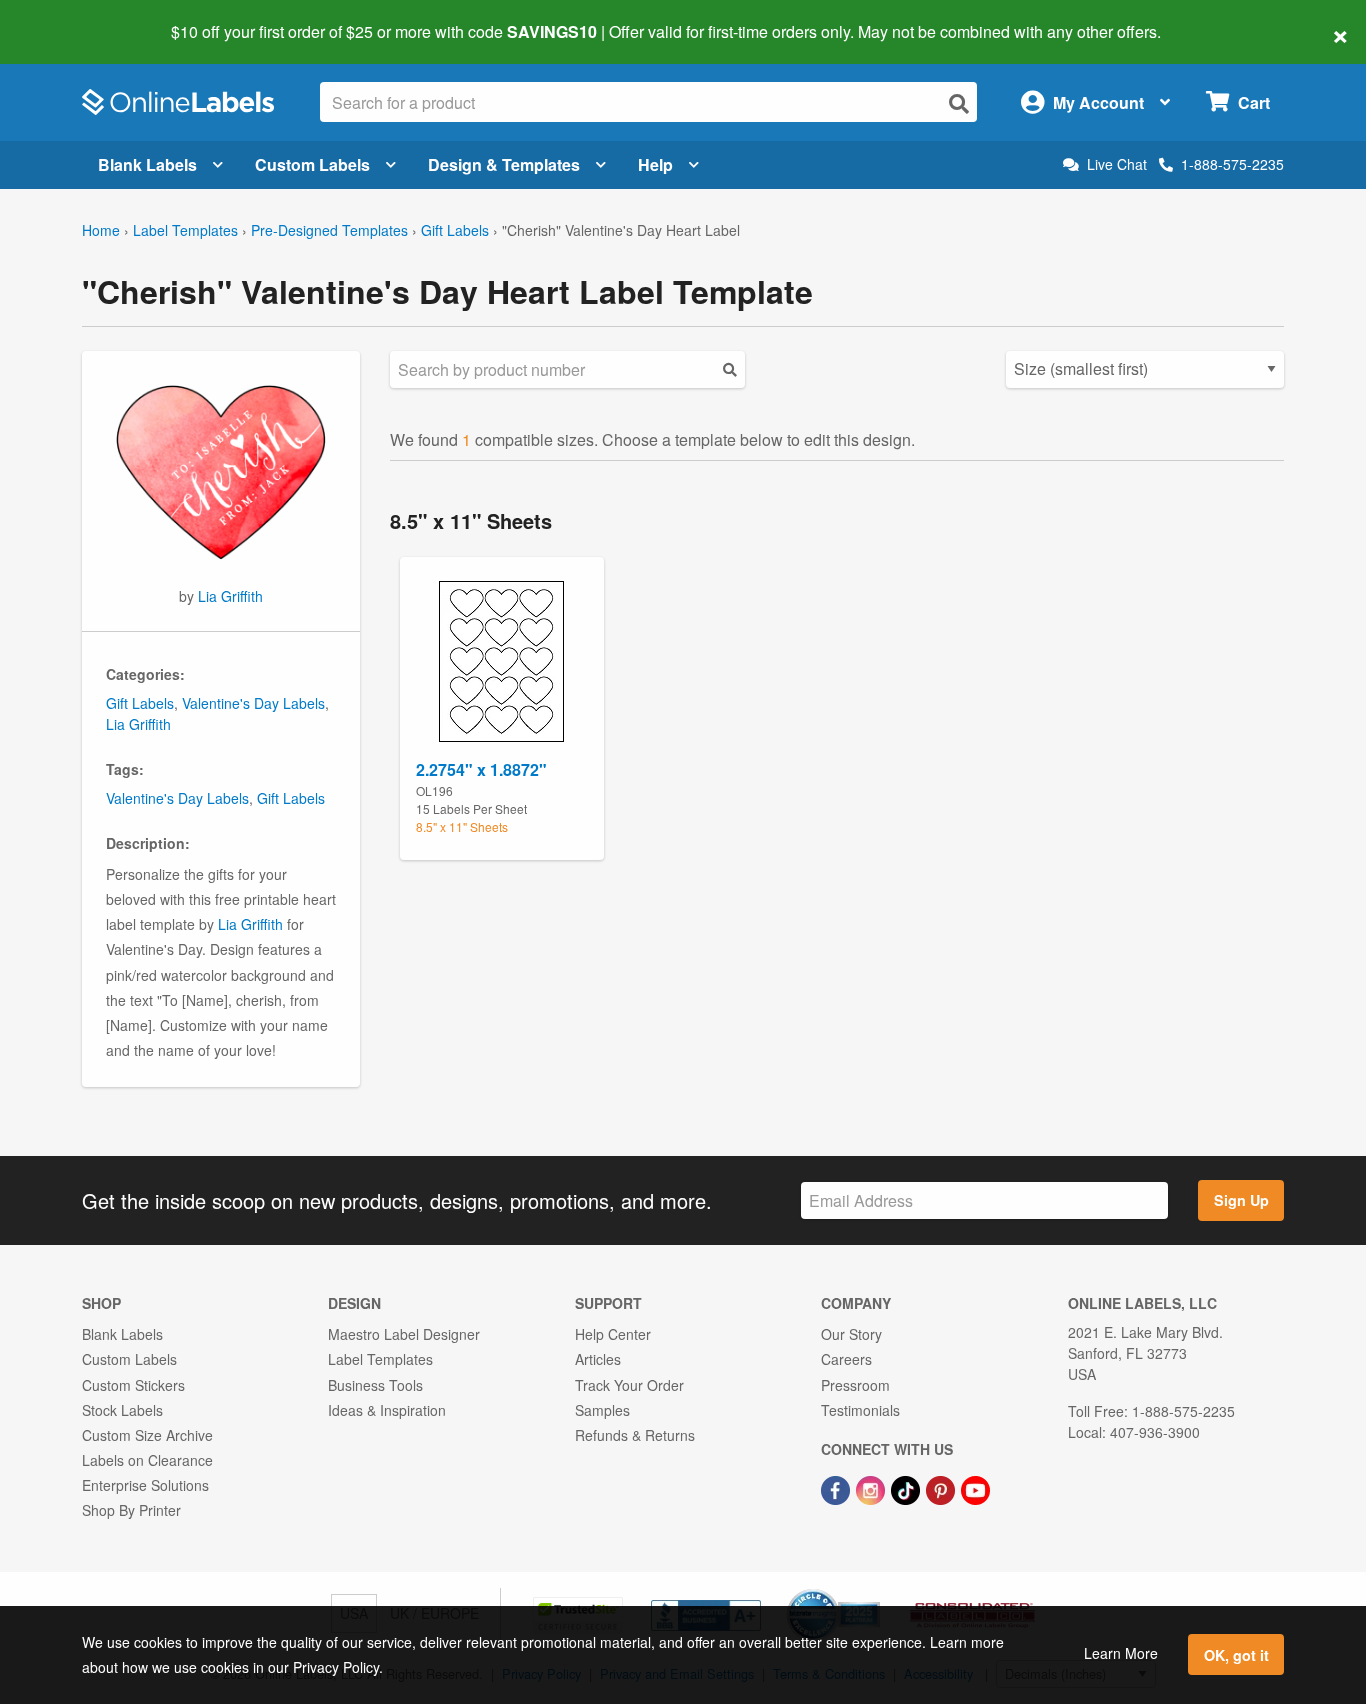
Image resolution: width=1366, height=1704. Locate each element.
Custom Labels (312, 164)
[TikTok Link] (907, 1488)
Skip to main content (72, 18)
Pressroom (855, 1385)
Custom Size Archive (147, 1435)
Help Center (613, 1334)
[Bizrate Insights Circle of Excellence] (873, 1591)
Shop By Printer (131, 1510)
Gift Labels (455, 230)
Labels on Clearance (147, 1460)
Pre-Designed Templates (329, 230)
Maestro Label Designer (404, 1334)
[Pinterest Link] (942, 1488)
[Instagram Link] (872, 1488)
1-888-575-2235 (1232, 164)
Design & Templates (504, 164)
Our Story (851, 1334)
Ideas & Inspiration (387, 1410)
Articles (598, 1359)
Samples (602, 1410)
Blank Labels (147, 164)
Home (101, 230)
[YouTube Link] (975, 1488)
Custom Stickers (133, 1385)
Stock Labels (122, 1410)
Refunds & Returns (635, 1435)
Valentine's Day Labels (253, 703)
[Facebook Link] (837, 1488)
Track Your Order (629, 1385)
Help (655, 164)
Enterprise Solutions (145, 1485)
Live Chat (1117, 164)
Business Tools (375, 1385)
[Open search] (959, 103)
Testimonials (860, 1410)
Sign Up (1241, 1200)
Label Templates (185, 230)
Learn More (1121, 1653)
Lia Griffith (230, 596)
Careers (846, 1359)
